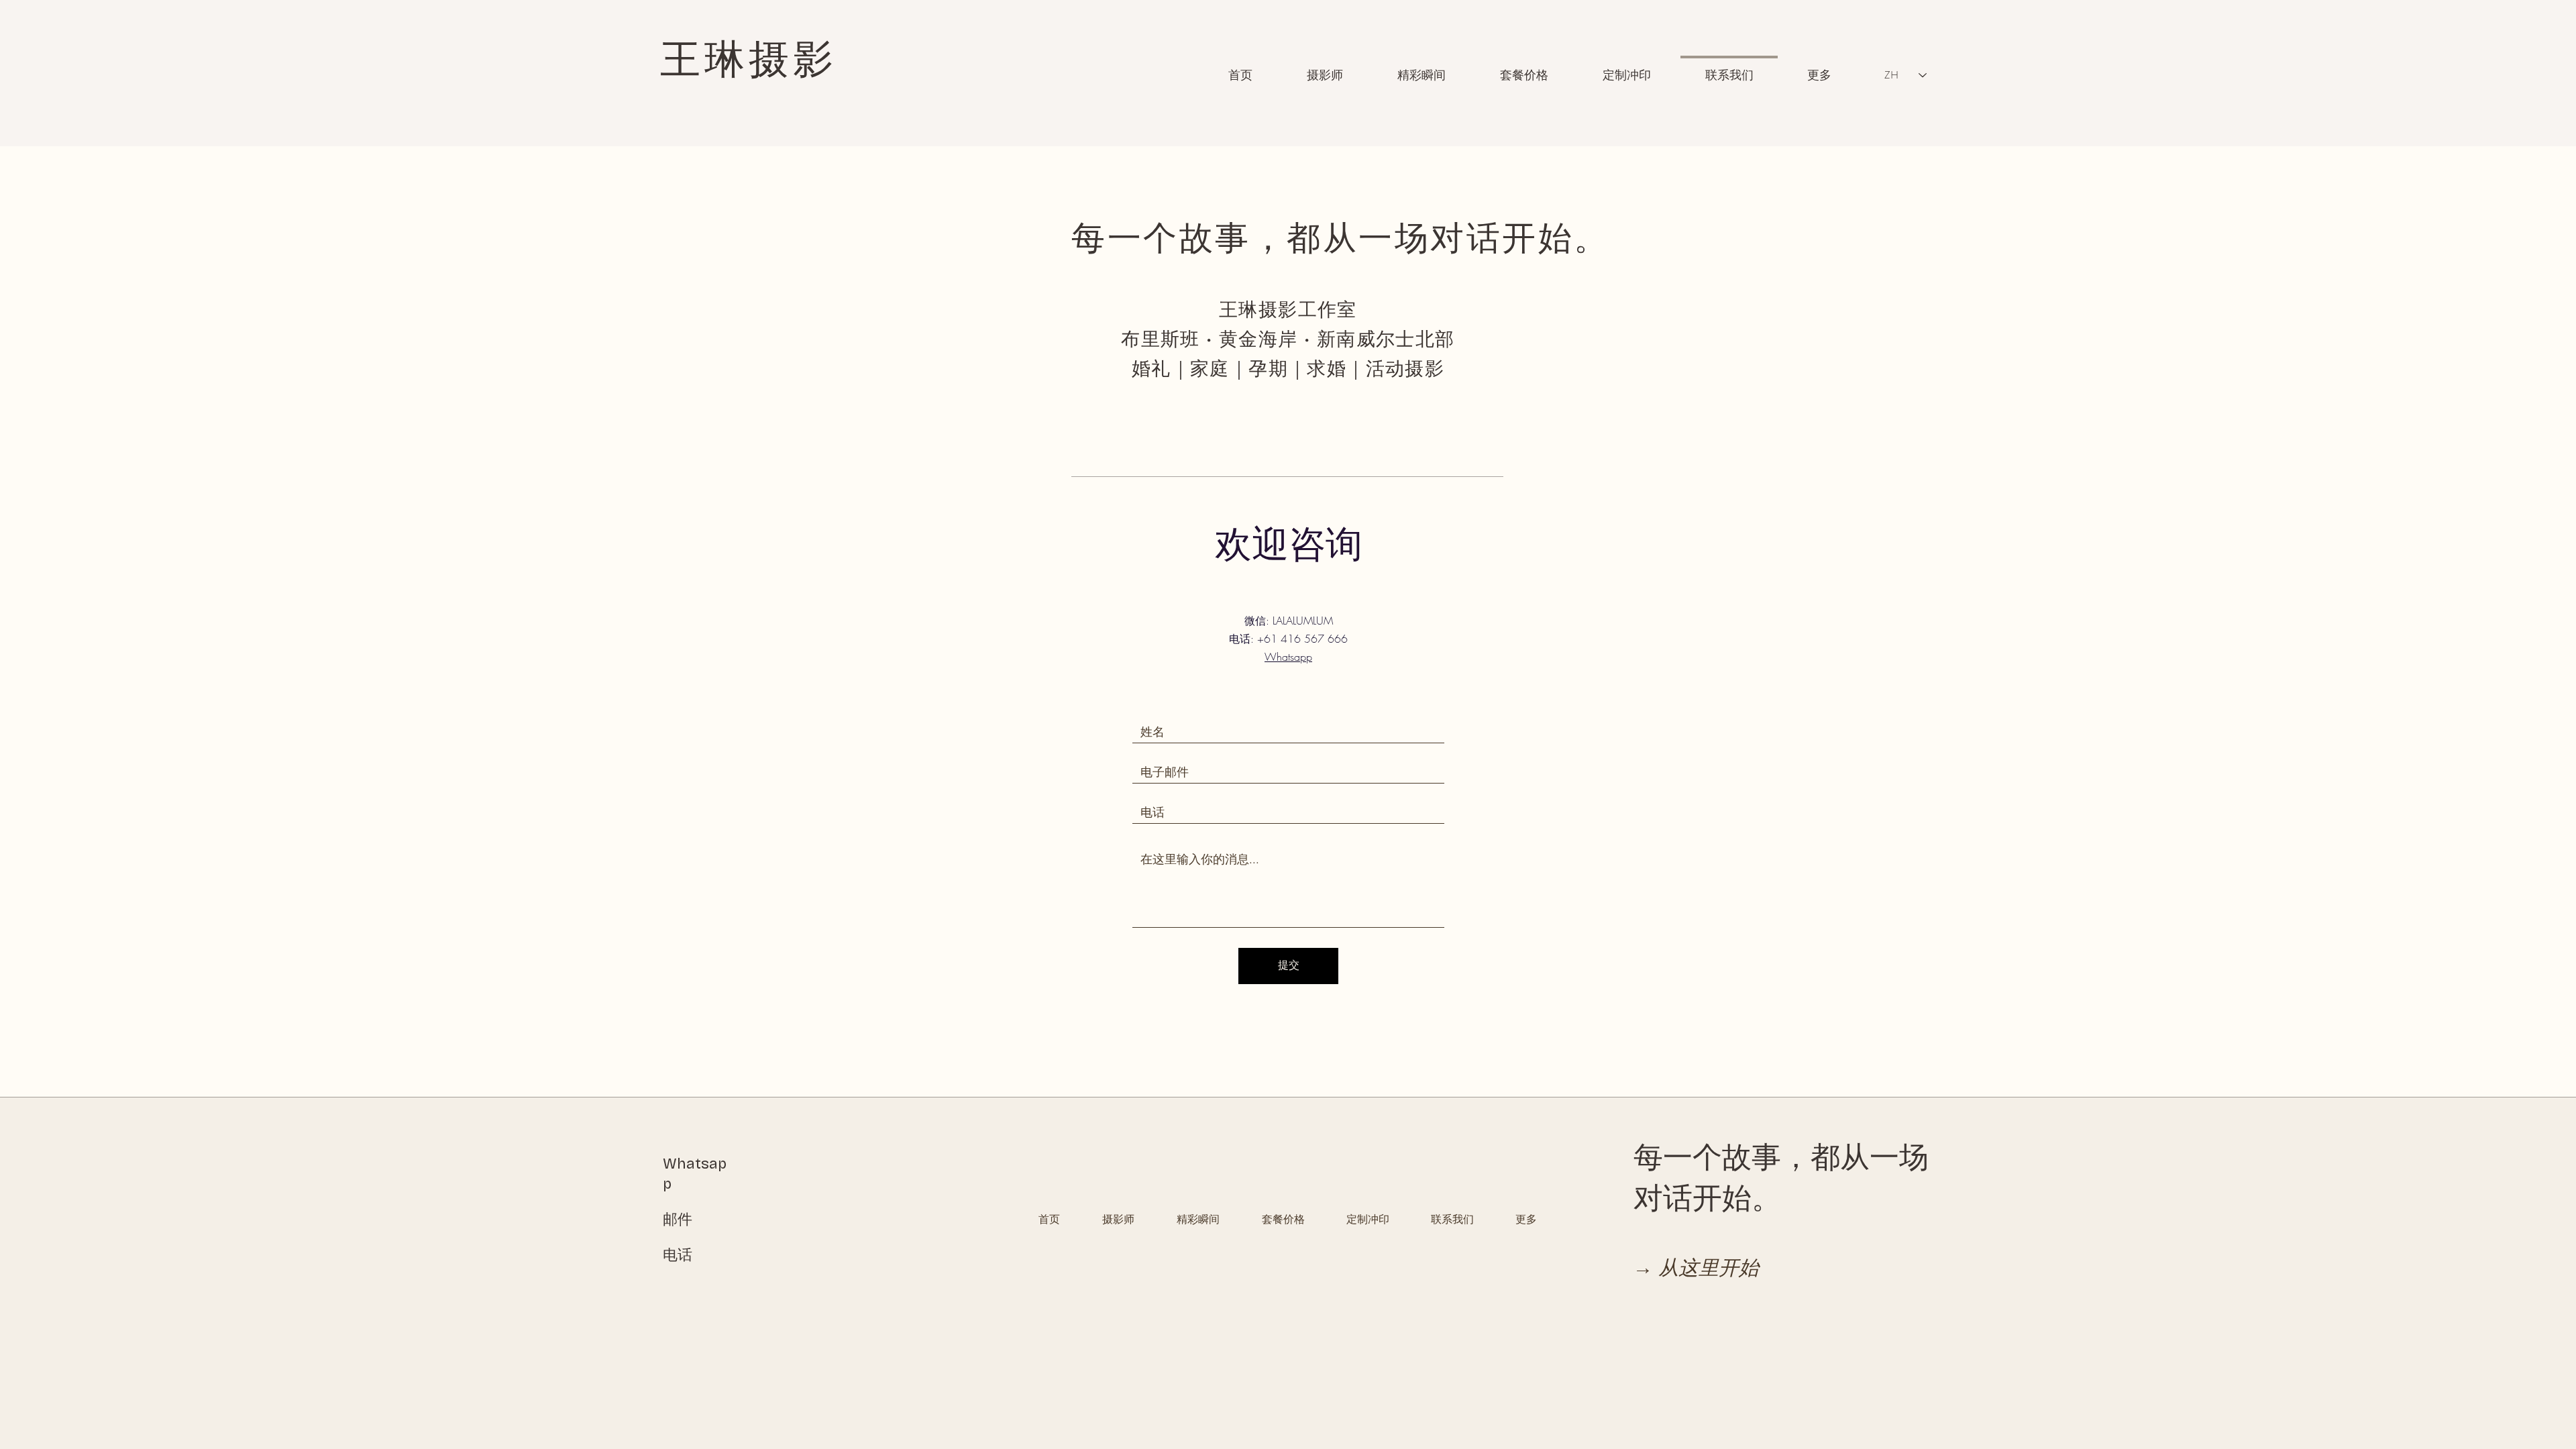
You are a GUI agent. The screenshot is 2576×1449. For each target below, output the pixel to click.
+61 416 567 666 (1302, 639)
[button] (1524, 69)
